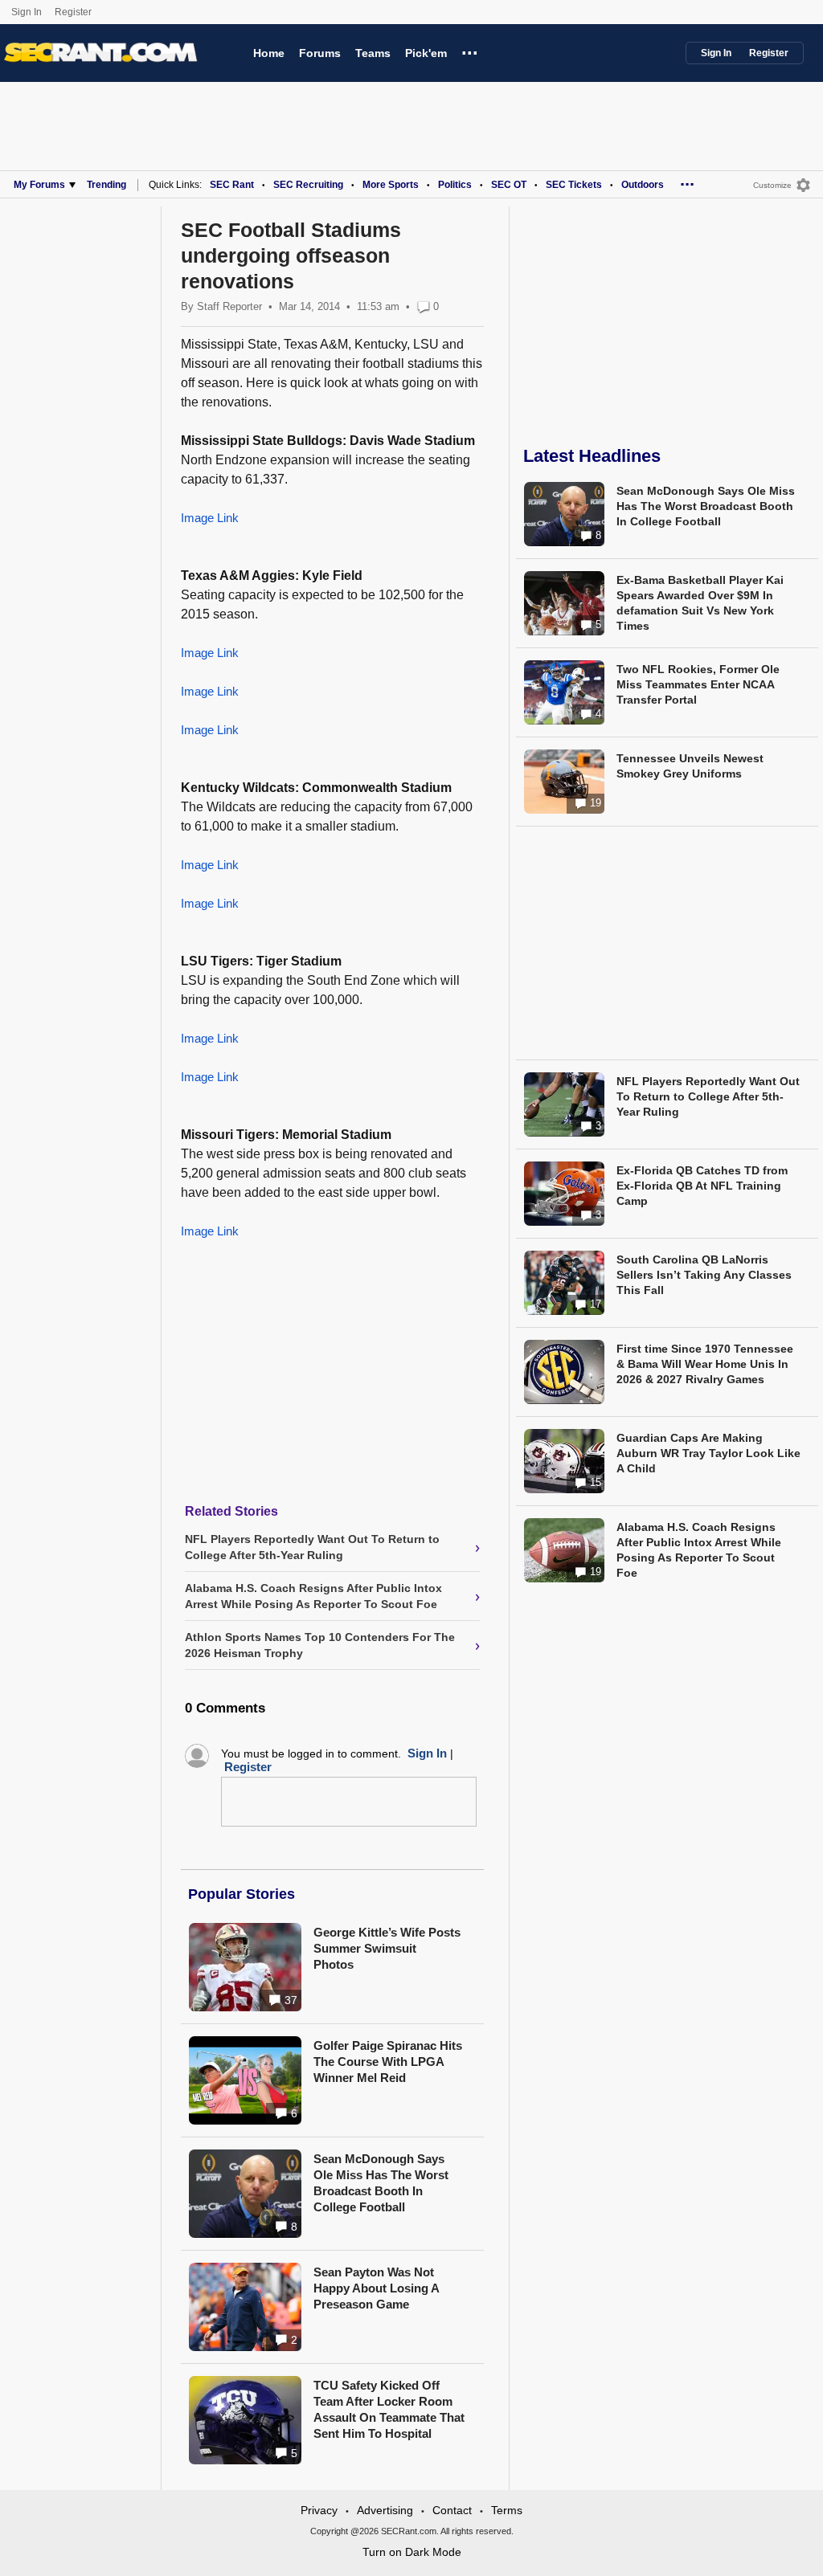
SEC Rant (232, 185)
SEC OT (509, 185)
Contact (452, 2510)
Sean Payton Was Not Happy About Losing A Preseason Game (376, 2288)
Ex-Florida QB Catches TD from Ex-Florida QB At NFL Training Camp (702, 1186)
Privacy (319, 2510)
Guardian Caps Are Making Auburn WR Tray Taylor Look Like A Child (708, 1453)
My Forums (39, 185)
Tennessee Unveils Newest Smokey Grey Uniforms (690, 766)
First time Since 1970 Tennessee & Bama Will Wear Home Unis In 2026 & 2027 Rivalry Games (705, 1364)
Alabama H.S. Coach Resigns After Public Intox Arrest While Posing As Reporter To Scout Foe (699, 1550)
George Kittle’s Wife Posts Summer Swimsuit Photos (387, 1948)
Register (74, 12)
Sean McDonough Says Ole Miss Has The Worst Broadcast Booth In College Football (381, 2183)
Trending (106, 185)
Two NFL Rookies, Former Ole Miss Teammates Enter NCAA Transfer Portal (698, 684)
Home (269, 53)
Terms (507, 2510)
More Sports (391, 185)
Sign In (27, 12)
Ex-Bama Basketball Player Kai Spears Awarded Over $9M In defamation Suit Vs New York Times (700, 603)
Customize (772, 185)
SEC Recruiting (308, 185)
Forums (320, 53)
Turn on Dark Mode (412, 2552)
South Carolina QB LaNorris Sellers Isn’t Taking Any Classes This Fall (704, 1275)
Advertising (385, 2510)
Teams (373, 53)
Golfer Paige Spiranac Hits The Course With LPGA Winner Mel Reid (388, 2062)
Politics (455, 185)
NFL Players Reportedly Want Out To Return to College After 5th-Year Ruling (708, 1096)
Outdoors (643, 185)
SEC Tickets (574, 185)
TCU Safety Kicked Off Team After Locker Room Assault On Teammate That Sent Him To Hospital (389, 2409)
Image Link (210, 518)
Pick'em (426, 53)
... (470, 51)
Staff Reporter (229, 306)
